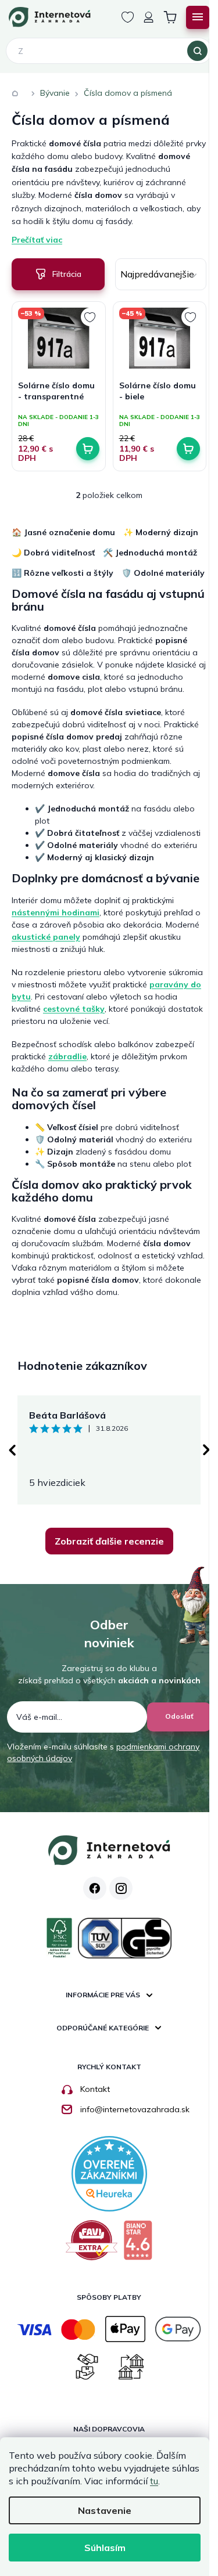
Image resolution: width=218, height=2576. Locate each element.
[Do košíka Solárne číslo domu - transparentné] (88, 449)
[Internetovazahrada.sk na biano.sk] (138, 2245)
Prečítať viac (37, 240)
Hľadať (197, 51)
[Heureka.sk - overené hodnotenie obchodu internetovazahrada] (109, 2173)
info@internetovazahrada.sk (135, 2109)
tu (154, 2481)
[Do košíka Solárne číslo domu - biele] (188, 449)
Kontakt (95, 2089)
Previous (12, 1450)
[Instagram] (121, 1888)
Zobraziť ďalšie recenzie (109, 1541)
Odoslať (179, 1716)
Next (206, 1450)
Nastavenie (105, 2510)
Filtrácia (67, 274)
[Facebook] (95, 1888)
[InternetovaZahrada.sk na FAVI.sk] (92, 2245)
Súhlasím (105, 2548)
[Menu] (198, 17)
